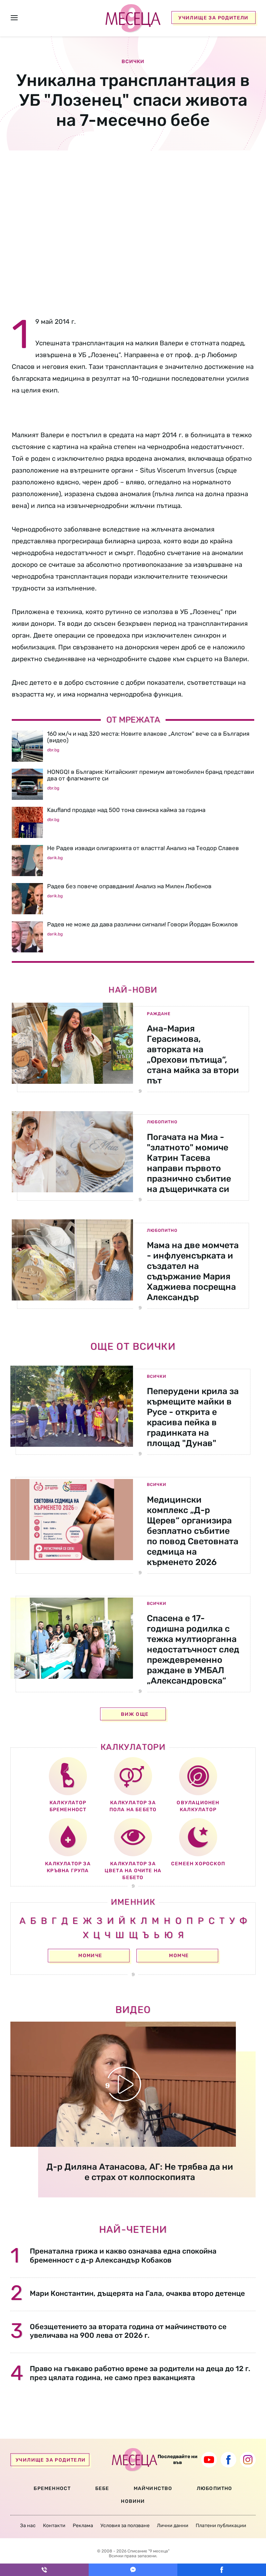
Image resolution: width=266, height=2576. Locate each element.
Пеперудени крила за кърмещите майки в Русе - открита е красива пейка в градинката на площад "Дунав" (193, 1417)
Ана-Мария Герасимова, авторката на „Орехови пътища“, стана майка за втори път (193, 1054)
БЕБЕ (102, 2488)
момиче (90, 1956)
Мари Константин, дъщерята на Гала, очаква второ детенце (137, 2293)
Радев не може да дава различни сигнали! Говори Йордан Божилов (143, 924)
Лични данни (173, 2526)
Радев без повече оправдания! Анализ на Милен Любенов (129, 886)
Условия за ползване (125, 2526)
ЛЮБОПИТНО (215, 2488)
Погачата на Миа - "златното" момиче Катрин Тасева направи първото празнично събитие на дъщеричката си (189, 1163)
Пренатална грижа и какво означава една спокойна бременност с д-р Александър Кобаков (123, 2255)
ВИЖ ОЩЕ (135, 1714)
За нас (28, 2526)
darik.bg (55, 858)
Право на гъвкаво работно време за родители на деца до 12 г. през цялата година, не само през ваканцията (140, 2373)
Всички (157, 1376)
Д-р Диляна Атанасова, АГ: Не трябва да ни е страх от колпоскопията (140, 2172)
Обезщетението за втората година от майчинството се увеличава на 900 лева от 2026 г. (128, 2331)
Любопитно (162, 1122)
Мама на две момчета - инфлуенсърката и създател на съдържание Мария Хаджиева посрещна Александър (193, 1271)
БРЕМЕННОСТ (52, 2488)
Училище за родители (214, 18)
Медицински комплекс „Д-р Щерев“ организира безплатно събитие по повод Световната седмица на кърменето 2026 (193, 1531)
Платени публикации (221, 2526)
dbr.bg (53, 750)
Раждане (159, 1014)
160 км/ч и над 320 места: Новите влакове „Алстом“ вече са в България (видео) (148, 737)
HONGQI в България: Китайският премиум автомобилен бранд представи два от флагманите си (150, 775)
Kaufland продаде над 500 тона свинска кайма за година (126, 810)
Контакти (54, 2526)
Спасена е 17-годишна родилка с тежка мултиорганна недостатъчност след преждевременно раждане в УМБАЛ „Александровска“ (193, 1649)
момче (179, 1956)
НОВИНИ (133, 2501)
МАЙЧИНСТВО (153, 2488)
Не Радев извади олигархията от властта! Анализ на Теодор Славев (143, 848)
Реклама (83, 2526)
